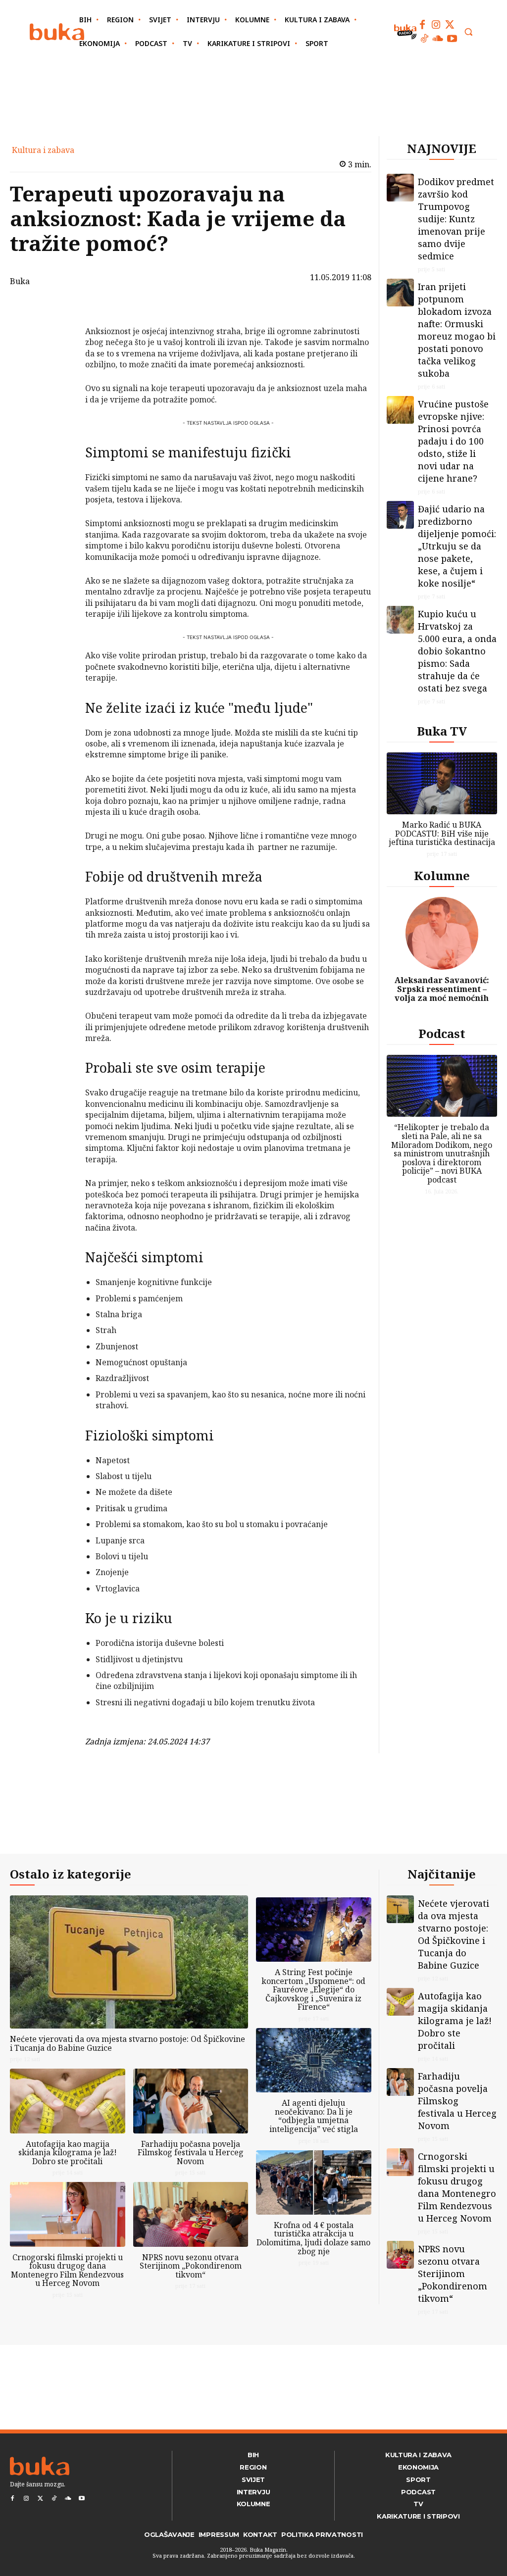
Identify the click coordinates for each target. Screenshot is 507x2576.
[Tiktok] (424, 39)
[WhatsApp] (59, 381)
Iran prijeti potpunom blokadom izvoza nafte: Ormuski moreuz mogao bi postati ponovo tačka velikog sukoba (457, 330)
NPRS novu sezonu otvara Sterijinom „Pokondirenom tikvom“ (191, 2266)
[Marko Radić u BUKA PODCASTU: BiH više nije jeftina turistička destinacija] (442, 783)
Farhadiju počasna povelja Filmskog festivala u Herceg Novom (191, 2153)
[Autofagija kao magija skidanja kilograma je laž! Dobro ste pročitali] (68, 2101)
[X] (59, 335)
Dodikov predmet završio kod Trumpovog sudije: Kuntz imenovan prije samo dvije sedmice (456, 219)
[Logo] (57, 32)
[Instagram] (436, 25)
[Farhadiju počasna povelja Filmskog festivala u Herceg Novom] (191, 2101)
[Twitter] (450, 25)
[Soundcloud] (438, 39)
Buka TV (442, 731)
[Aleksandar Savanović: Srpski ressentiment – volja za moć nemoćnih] (442, 934)
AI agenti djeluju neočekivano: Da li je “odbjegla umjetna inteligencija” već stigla (314, 2116)
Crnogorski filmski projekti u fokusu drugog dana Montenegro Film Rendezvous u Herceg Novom (67, 2270)
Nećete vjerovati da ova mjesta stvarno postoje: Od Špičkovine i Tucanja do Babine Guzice (127, 2043)
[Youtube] (452, 39)
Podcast (442, 1033)
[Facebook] (422, 25)
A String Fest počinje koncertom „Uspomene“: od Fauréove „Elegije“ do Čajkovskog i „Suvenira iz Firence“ (313, 1989)
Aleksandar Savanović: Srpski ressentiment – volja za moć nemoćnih (442, 989)
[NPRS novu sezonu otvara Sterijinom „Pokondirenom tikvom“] (191, 2214)
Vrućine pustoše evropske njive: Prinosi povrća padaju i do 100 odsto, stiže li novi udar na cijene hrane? (453, 441)
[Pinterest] (59, 358)
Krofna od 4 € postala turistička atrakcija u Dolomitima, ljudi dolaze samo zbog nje (313, 2238)
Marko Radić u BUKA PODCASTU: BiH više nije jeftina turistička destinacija (442, 833)
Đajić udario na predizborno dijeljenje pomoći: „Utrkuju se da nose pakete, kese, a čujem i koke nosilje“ (457, 546)
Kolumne (442, 875)
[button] (468, 32)
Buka (20, 281)
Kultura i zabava (43, 150)
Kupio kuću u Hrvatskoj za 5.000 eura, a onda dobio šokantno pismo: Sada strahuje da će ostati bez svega (457, 651)
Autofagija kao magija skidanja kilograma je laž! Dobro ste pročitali (68, 2153)
